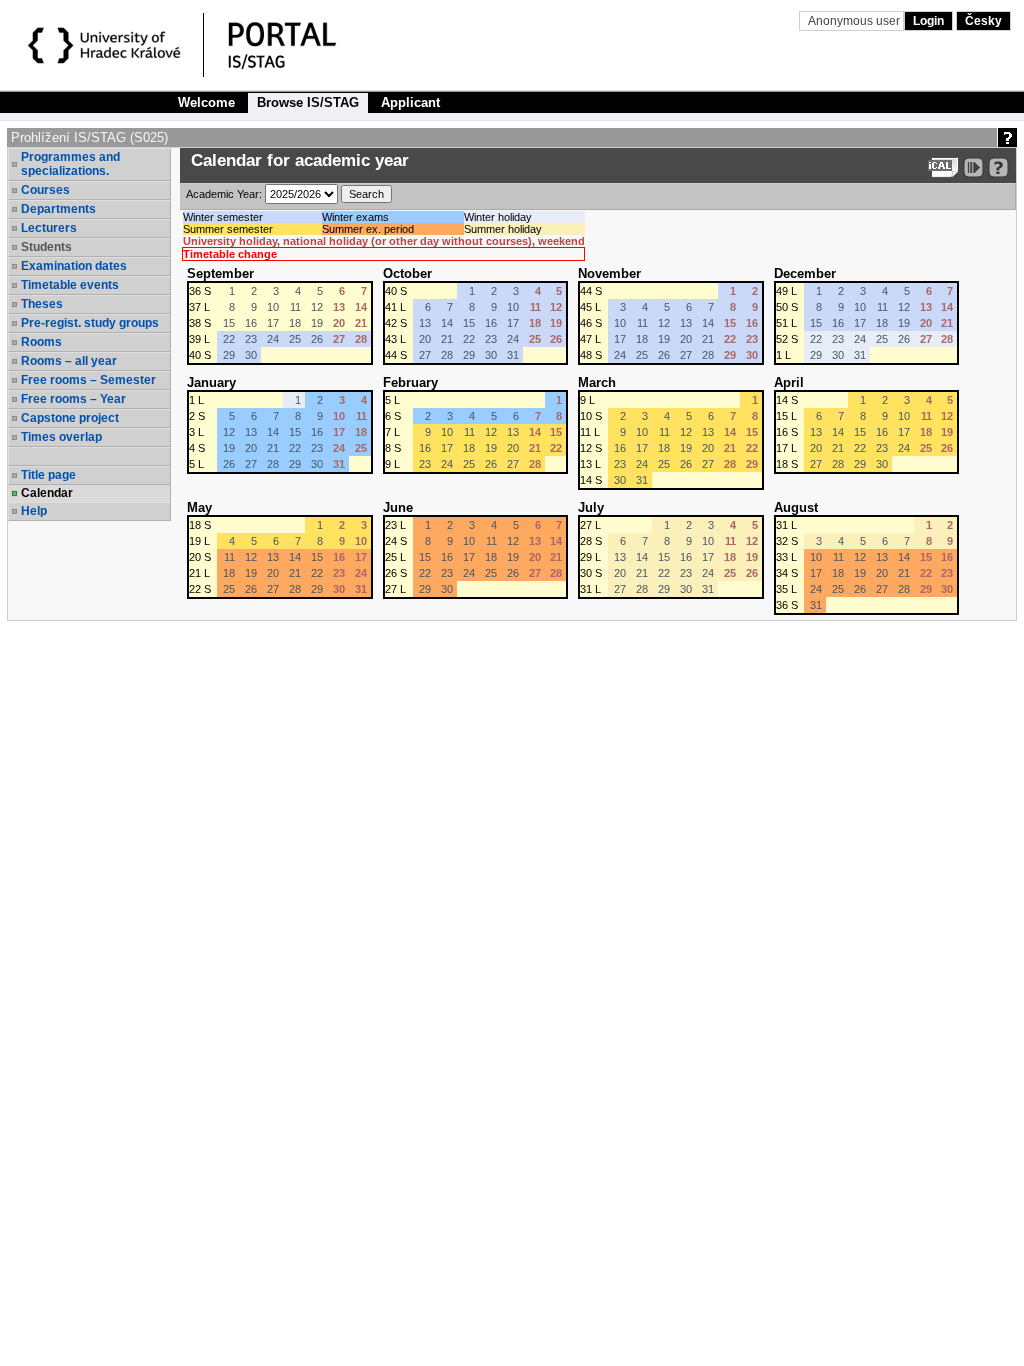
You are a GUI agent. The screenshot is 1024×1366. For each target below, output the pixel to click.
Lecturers (49, 228)
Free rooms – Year (73, 399)
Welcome (206, 102)
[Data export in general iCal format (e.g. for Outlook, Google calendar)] (943, 167)
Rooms (41, 342)
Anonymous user (855, 21)
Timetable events (70, 285)
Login (928, 21)
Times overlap (61, 437)
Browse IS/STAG (308, 102)
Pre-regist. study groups (90, 323)
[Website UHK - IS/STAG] (107, 48)
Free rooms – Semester (88, 380)
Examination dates (74, 266)
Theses (42, 304)
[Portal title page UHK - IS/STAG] (303, 48)
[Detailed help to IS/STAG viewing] (998, 167)
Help (34, 511)
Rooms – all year (69, 361)
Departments (58, 209)
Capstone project (70, 418)
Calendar (47, 493)
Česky (983, 21)
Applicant (410, 102)
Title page (48, 475)
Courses (45, 190)
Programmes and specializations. (70, 164)
